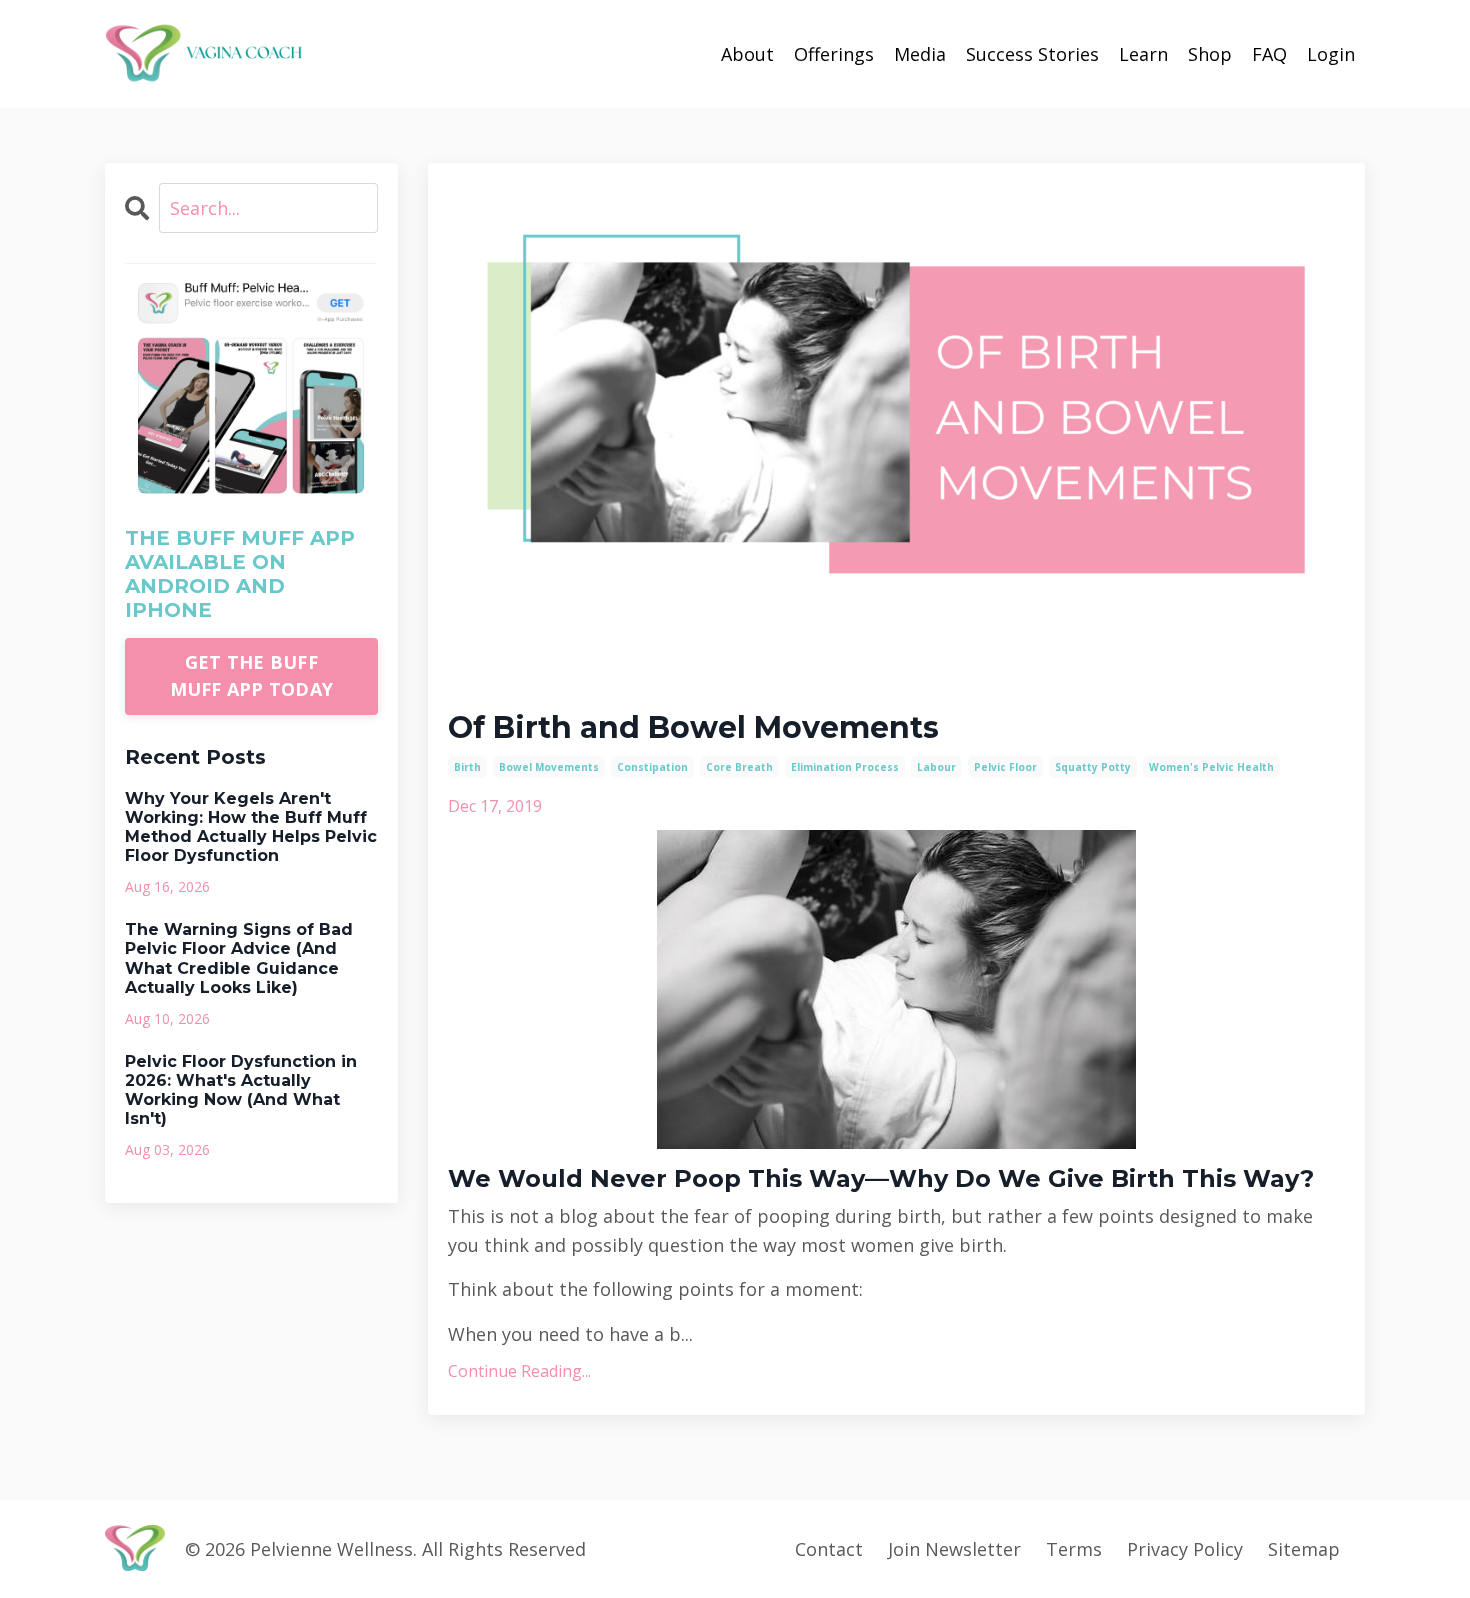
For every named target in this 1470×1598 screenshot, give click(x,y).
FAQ (1269, 54)
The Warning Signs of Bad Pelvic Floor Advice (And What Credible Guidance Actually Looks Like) (239, 958)
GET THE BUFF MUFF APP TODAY (252, 675)
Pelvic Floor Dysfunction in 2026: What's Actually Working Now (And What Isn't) (241, 1090)
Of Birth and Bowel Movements (693, 728)
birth (467, 767)
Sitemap (1304, 1549)
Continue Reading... (519, 1371)
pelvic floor (1005, 767)
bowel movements (549, 767)
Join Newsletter (954, 1549)
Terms (1074, 1549)
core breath (739, 767)
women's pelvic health (1211, 767)
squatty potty (1093, 767)
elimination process (845, 767)
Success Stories (1032, 54)
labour (936, 767)
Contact (829, 1549)
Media (920, 54)
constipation (652, 767)
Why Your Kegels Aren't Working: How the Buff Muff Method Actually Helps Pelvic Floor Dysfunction (251, 827)
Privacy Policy (1185, 1549)
